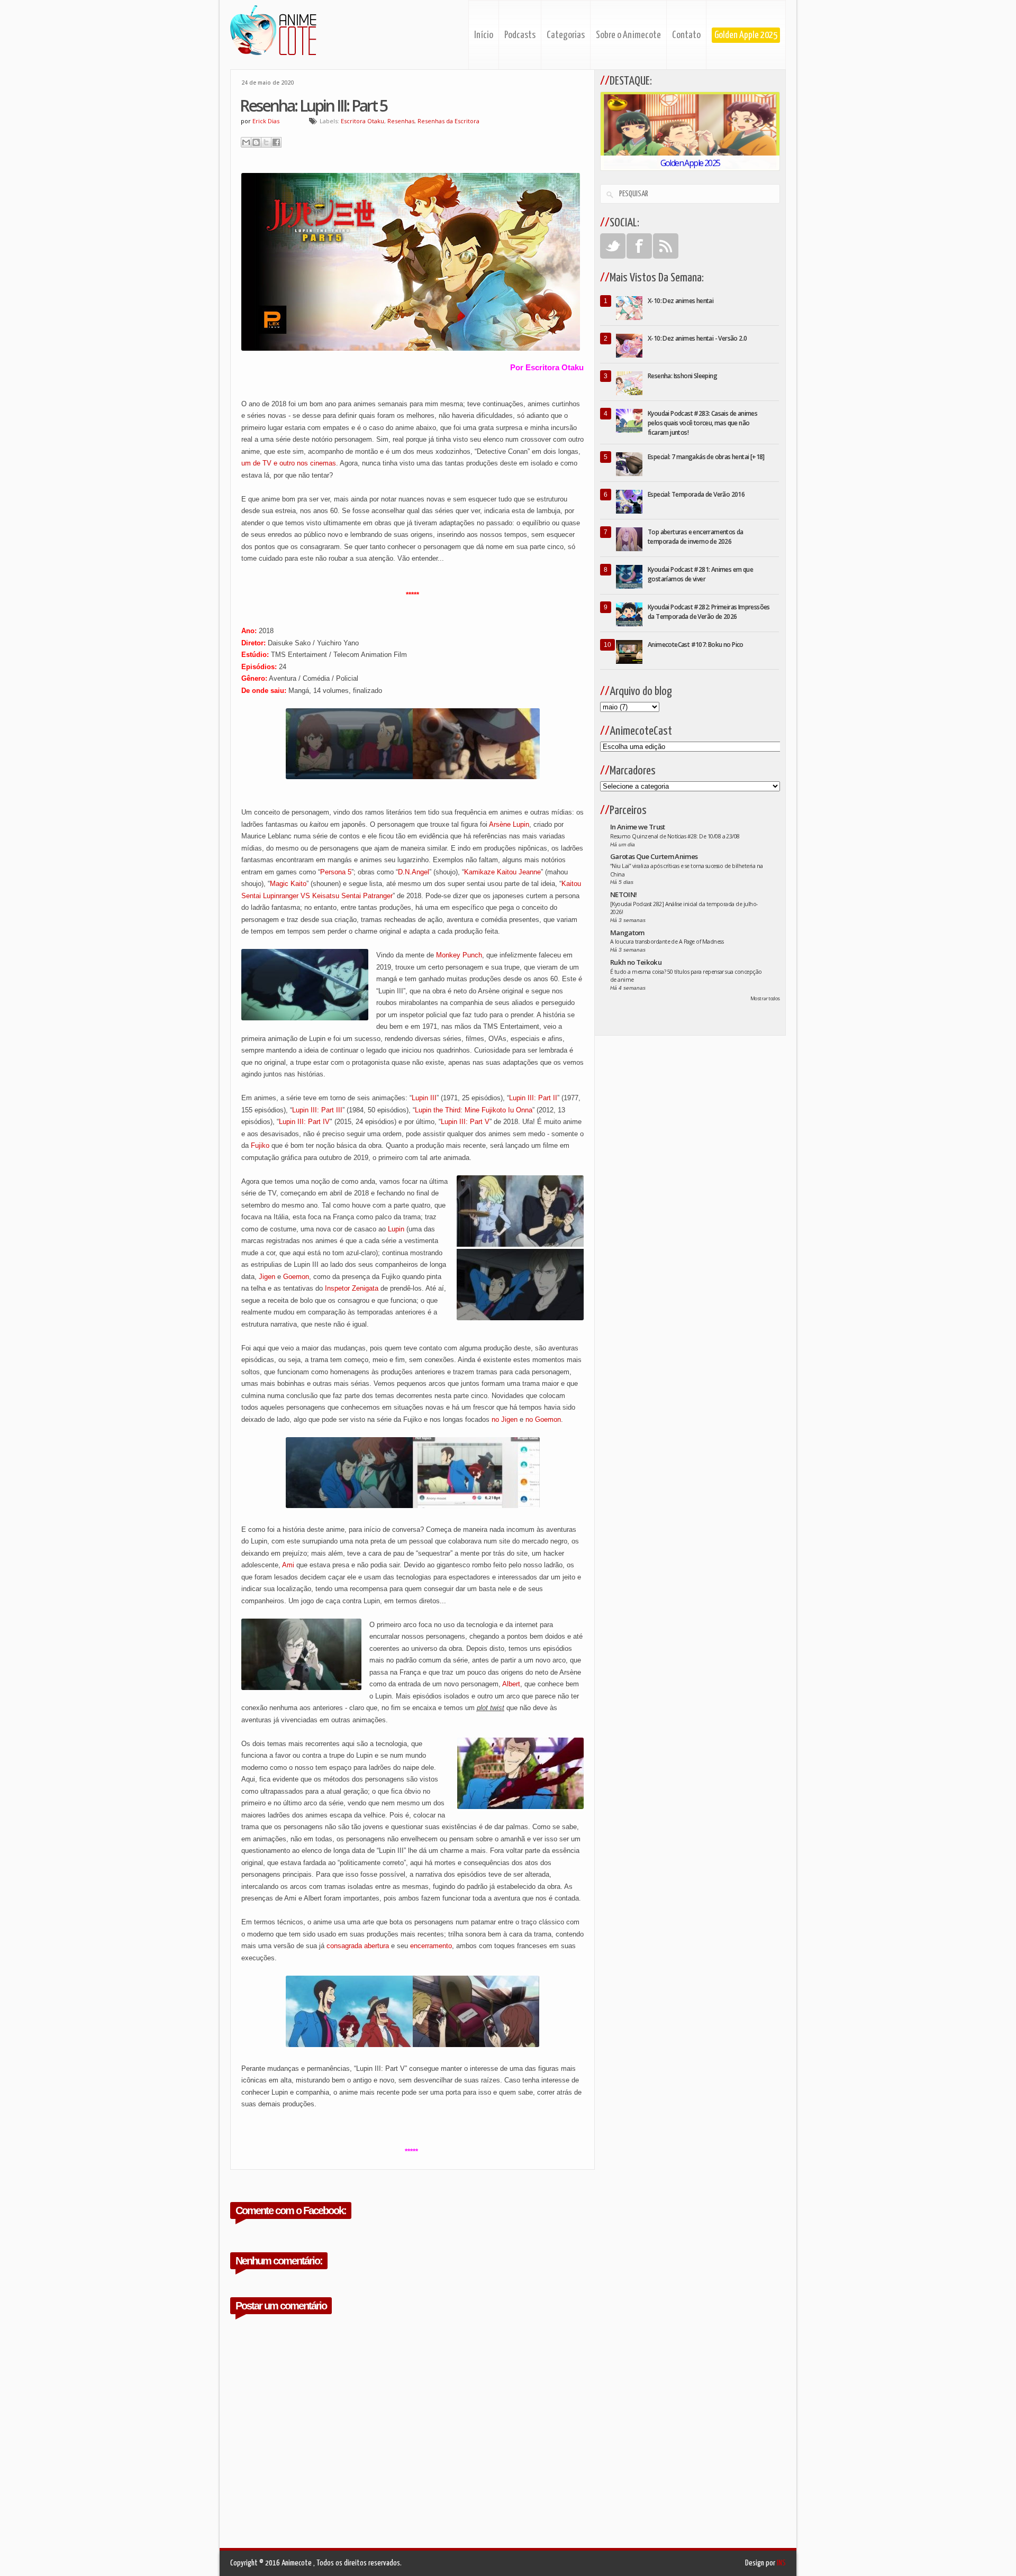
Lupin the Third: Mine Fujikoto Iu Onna (474, 1110)
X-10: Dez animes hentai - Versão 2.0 (697, 338)
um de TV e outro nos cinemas (289, 463)
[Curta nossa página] (639, 246)
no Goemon (543, 1419)
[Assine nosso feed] (666, 246)
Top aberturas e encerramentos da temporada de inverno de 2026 (696, 537)
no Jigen (505, 1419)
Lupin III (424, 1098)
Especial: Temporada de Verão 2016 (696, 494)
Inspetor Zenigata (352, 1288)
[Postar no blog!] (256, 142)
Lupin (396, 1229)
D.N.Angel (414, 872)
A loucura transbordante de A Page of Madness (667, 942)
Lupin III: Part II (533, 1098)
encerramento (431, 1946)
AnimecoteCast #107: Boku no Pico (696, 645)
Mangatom (627, 933)
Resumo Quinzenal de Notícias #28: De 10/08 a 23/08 (675, 836)
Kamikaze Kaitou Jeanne (502, 872)
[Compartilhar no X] (266, 142)
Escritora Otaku (362, 121)
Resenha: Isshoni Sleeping (682, 376)
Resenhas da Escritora (448, 121)
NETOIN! (623, 894)
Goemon (296, 1277)
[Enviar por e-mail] (246, 142)
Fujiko (260, 1145)
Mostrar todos (765, 998)
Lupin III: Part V (465, 1122)
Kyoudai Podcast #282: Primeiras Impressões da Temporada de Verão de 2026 (709, 612)
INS (781, 2563)
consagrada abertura (358, 1946)
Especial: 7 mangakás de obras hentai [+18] (706, 457)
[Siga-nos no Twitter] (613, 246)
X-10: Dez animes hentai (681, 301)
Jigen (267, 1277)
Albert (511, 1684)
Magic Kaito (288, 884)
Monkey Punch (459, 955)
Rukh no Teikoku (636, 962)
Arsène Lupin (509, 824)
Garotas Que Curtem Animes (654, 856)
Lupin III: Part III (317, 1110)
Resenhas (401, 121)
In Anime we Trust (638, 827)
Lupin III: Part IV (304, 1122)
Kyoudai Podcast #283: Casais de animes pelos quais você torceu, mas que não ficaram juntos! (702, 423)
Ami (288, 1565)
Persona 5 (336, 872)
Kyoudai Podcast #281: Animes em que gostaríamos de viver (700, 574)
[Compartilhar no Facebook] (276, 142)
